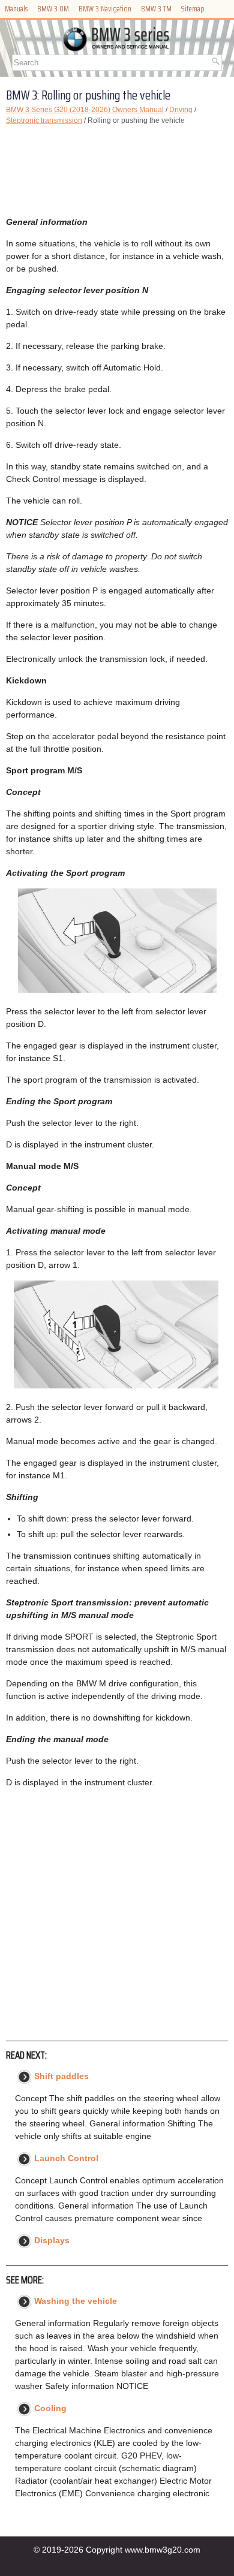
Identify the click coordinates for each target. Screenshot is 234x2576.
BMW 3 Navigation (105, 9)
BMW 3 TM (156, 9)
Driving (181, 110)
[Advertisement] (117, 171)
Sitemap (193, 9)
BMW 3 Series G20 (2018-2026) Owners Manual (85, 110)
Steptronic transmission (44, 120)
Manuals (16, 9)
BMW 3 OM (53, 9)
